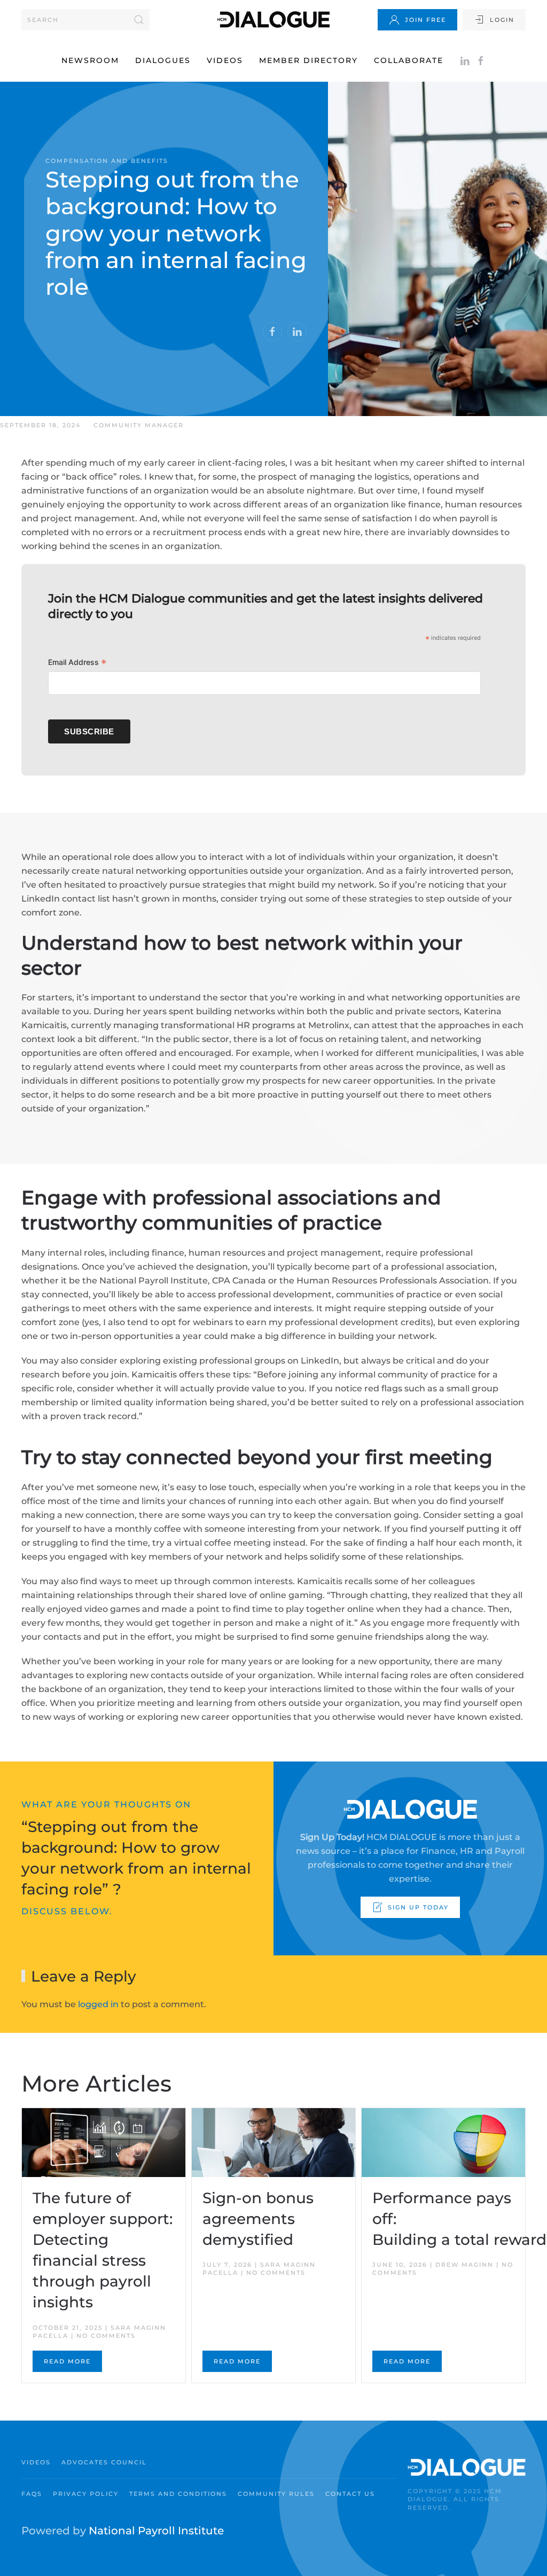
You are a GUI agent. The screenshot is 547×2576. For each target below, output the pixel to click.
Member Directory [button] (308, 60)
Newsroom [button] (90, 60)
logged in (98, 2004)
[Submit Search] (139, 20)
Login (502, 20)
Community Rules (276, 2494)
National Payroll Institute (156, 2531)
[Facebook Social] (272, 332)
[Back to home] (273, 19)
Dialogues (163, 60)
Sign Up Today (418, 1907)
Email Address (77, 664)
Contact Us (350, 2494)
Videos (225, 60)
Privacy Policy (86, 2494)
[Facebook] (481, 60)
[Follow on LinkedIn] (465, 60)
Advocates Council (104, 2462)
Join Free (425, 20)
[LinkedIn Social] (297, 332)
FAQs (32, 2494)
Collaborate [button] (409, 60)
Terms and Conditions (178, 2494)
